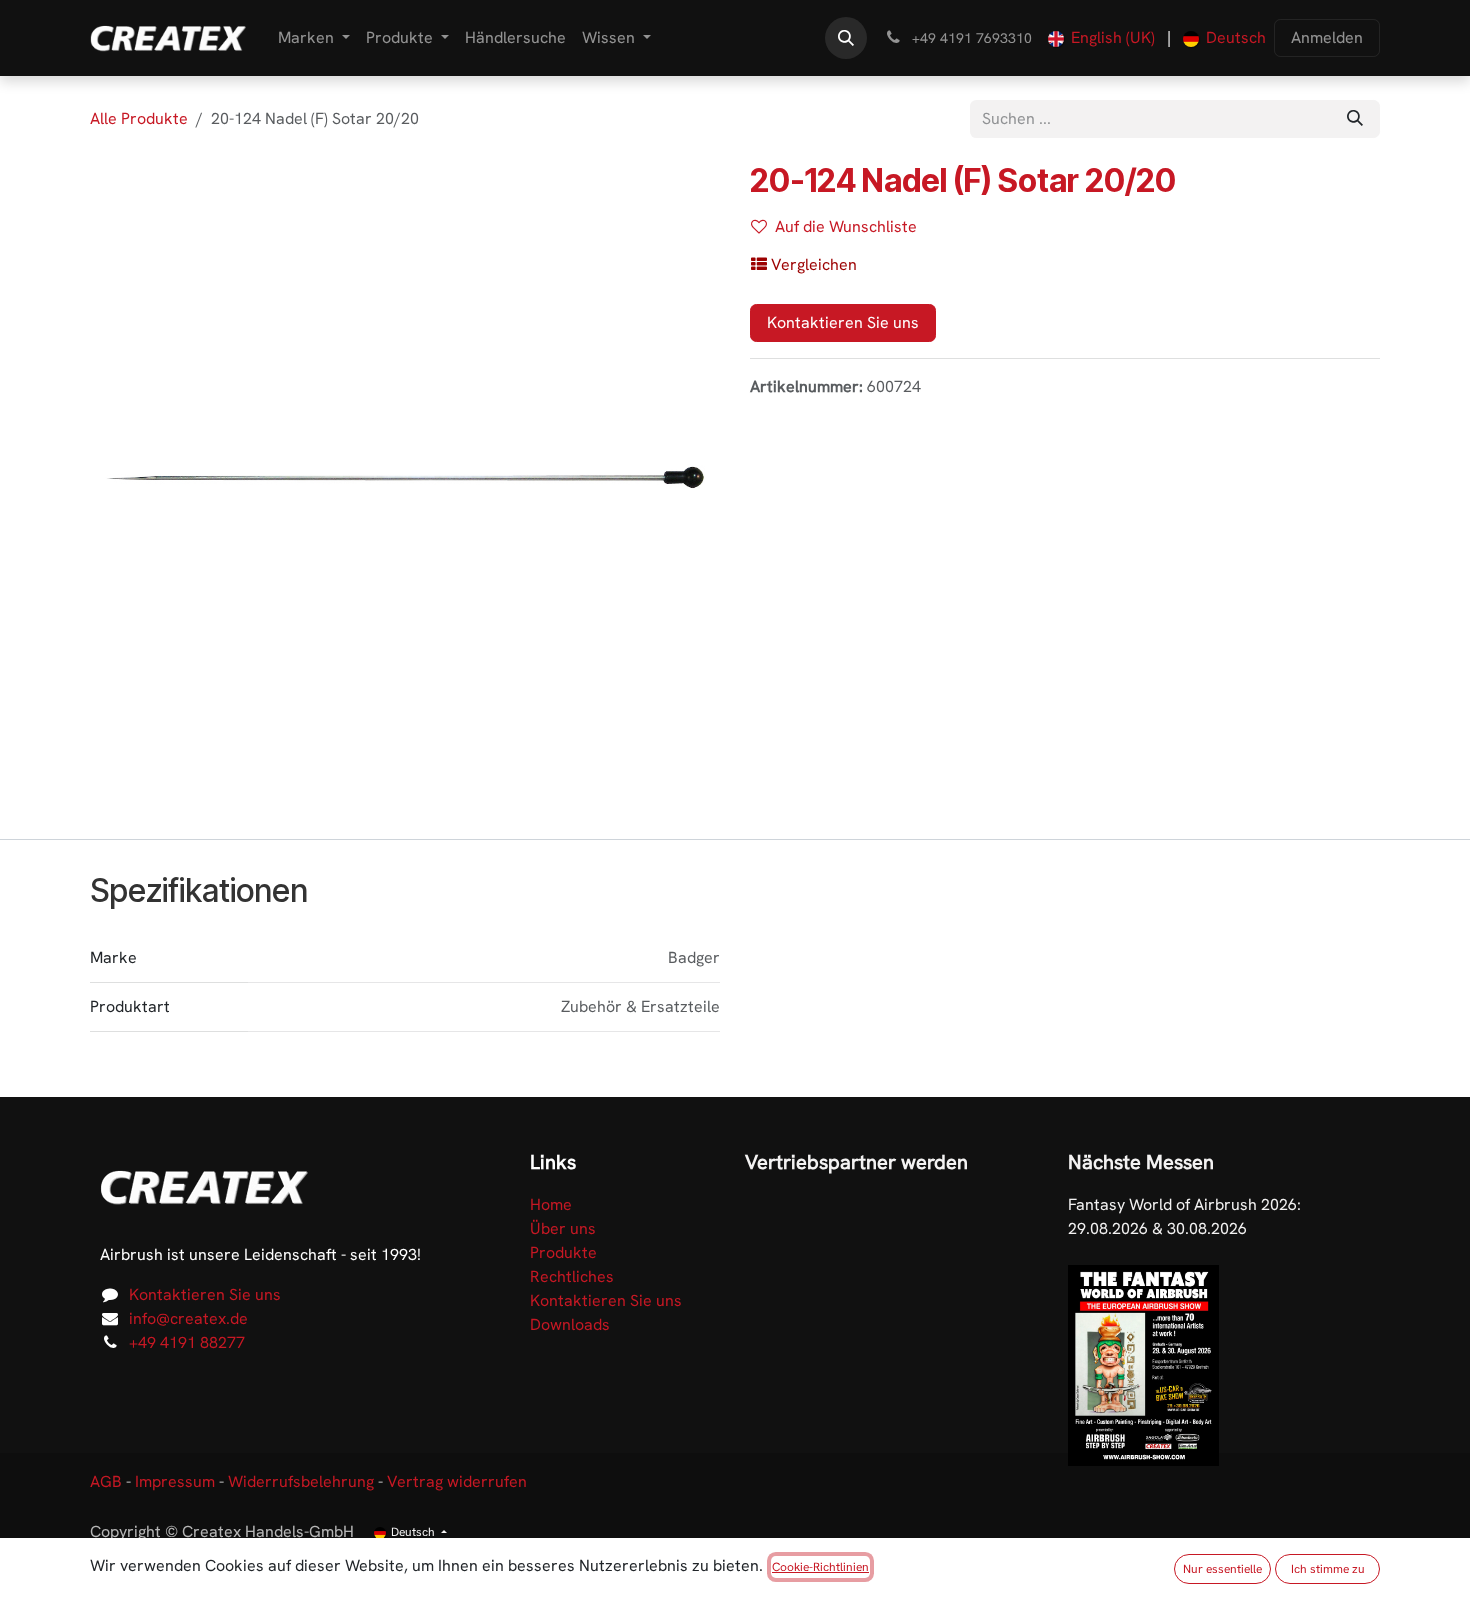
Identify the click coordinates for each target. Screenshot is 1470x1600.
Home (551, 1204)
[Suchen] (1355, 119)
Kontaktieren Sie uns (843, 322)
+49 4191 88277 (187, 1342)
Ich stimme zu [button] (1328, 1569)
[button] (846, 38)
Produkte (563, 1252)
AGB (106, 1481)
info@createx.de (188, 1318)
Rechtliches (572, 1276)
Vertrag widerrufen (457, 1481)
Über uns (563, 1228)
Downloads (570, 1324)
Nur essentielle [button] (1222, 1569)
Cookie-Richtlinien (820, 1567)
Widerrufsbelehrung (301, 1481)
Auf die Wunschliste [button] (846, 226)
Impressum (175, 1481)
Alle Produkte (139, 118)
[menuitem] (314, 38)
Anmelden (1327, 37)
